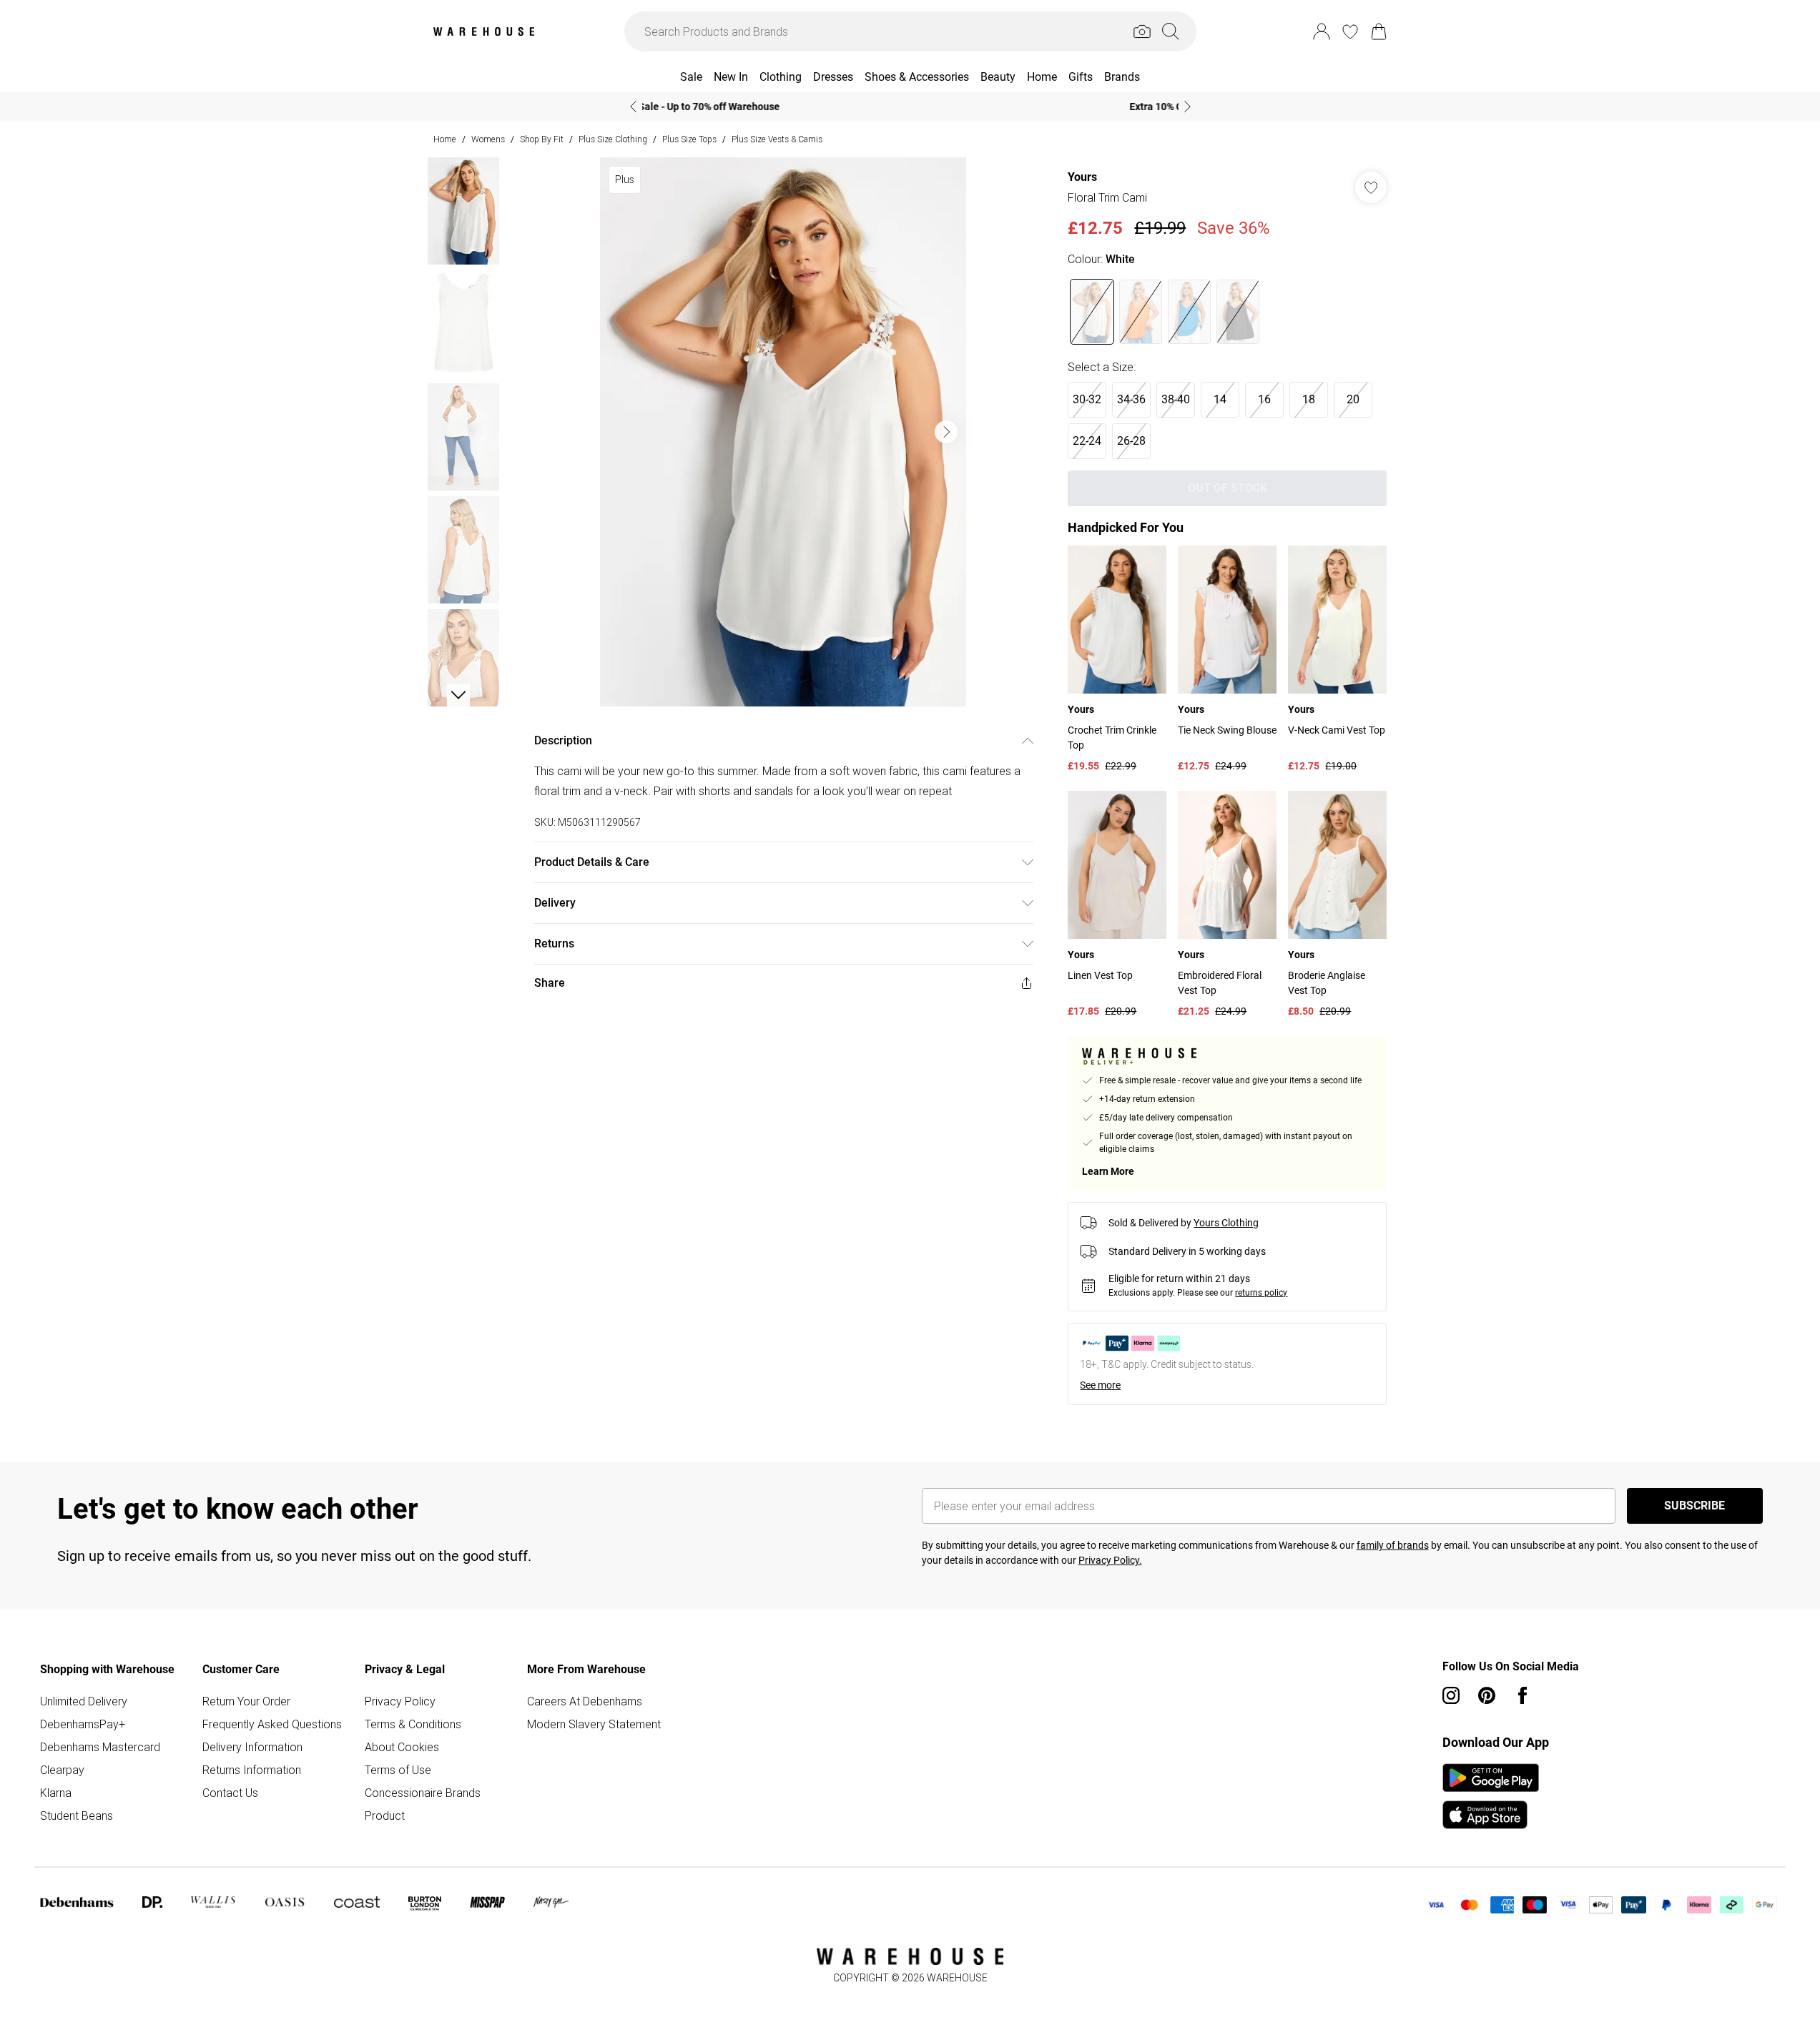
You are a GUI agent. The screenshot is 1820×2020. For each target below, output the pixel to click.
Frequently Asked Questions (272, 1724)
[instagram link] (1451, 1695)
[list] (783, 432)
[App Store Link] (1491, 1796)
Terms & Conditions (413, 1724)
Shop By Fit (542, 139)
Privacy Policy (400, 1701)
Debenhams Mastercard (100, 1747)
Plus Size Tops (689, 139)
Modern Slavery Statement (594, 1724)
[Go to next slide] (946, 432)
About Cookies (402, 1747)
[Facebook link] (1523, 1695)
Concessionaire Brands (423, 1793)
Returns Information (252, 1770)
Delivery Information (252, 1747)
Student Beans (77, 1815)
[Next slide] (1187, 107)
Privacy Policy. (1110, 1560)
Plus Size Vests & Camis (777, 139)
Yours (1082, 177)
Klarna (56, 1793)
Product (385, 1815)
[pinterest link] (1487, 1695)
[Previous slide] (633, 107)
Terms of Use (398, 1770)
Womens (488, 139)
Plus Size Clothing (613, 139)
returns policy (1261, 1293)
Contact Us (230, 1793)
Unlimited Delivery (84, 1701)
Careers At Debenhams (585, 1701)
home (445, 139)
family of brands (1393, 1545)
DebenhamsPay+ (83, 1724)
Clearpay (62, 1770)
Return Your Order (246, 1701)
